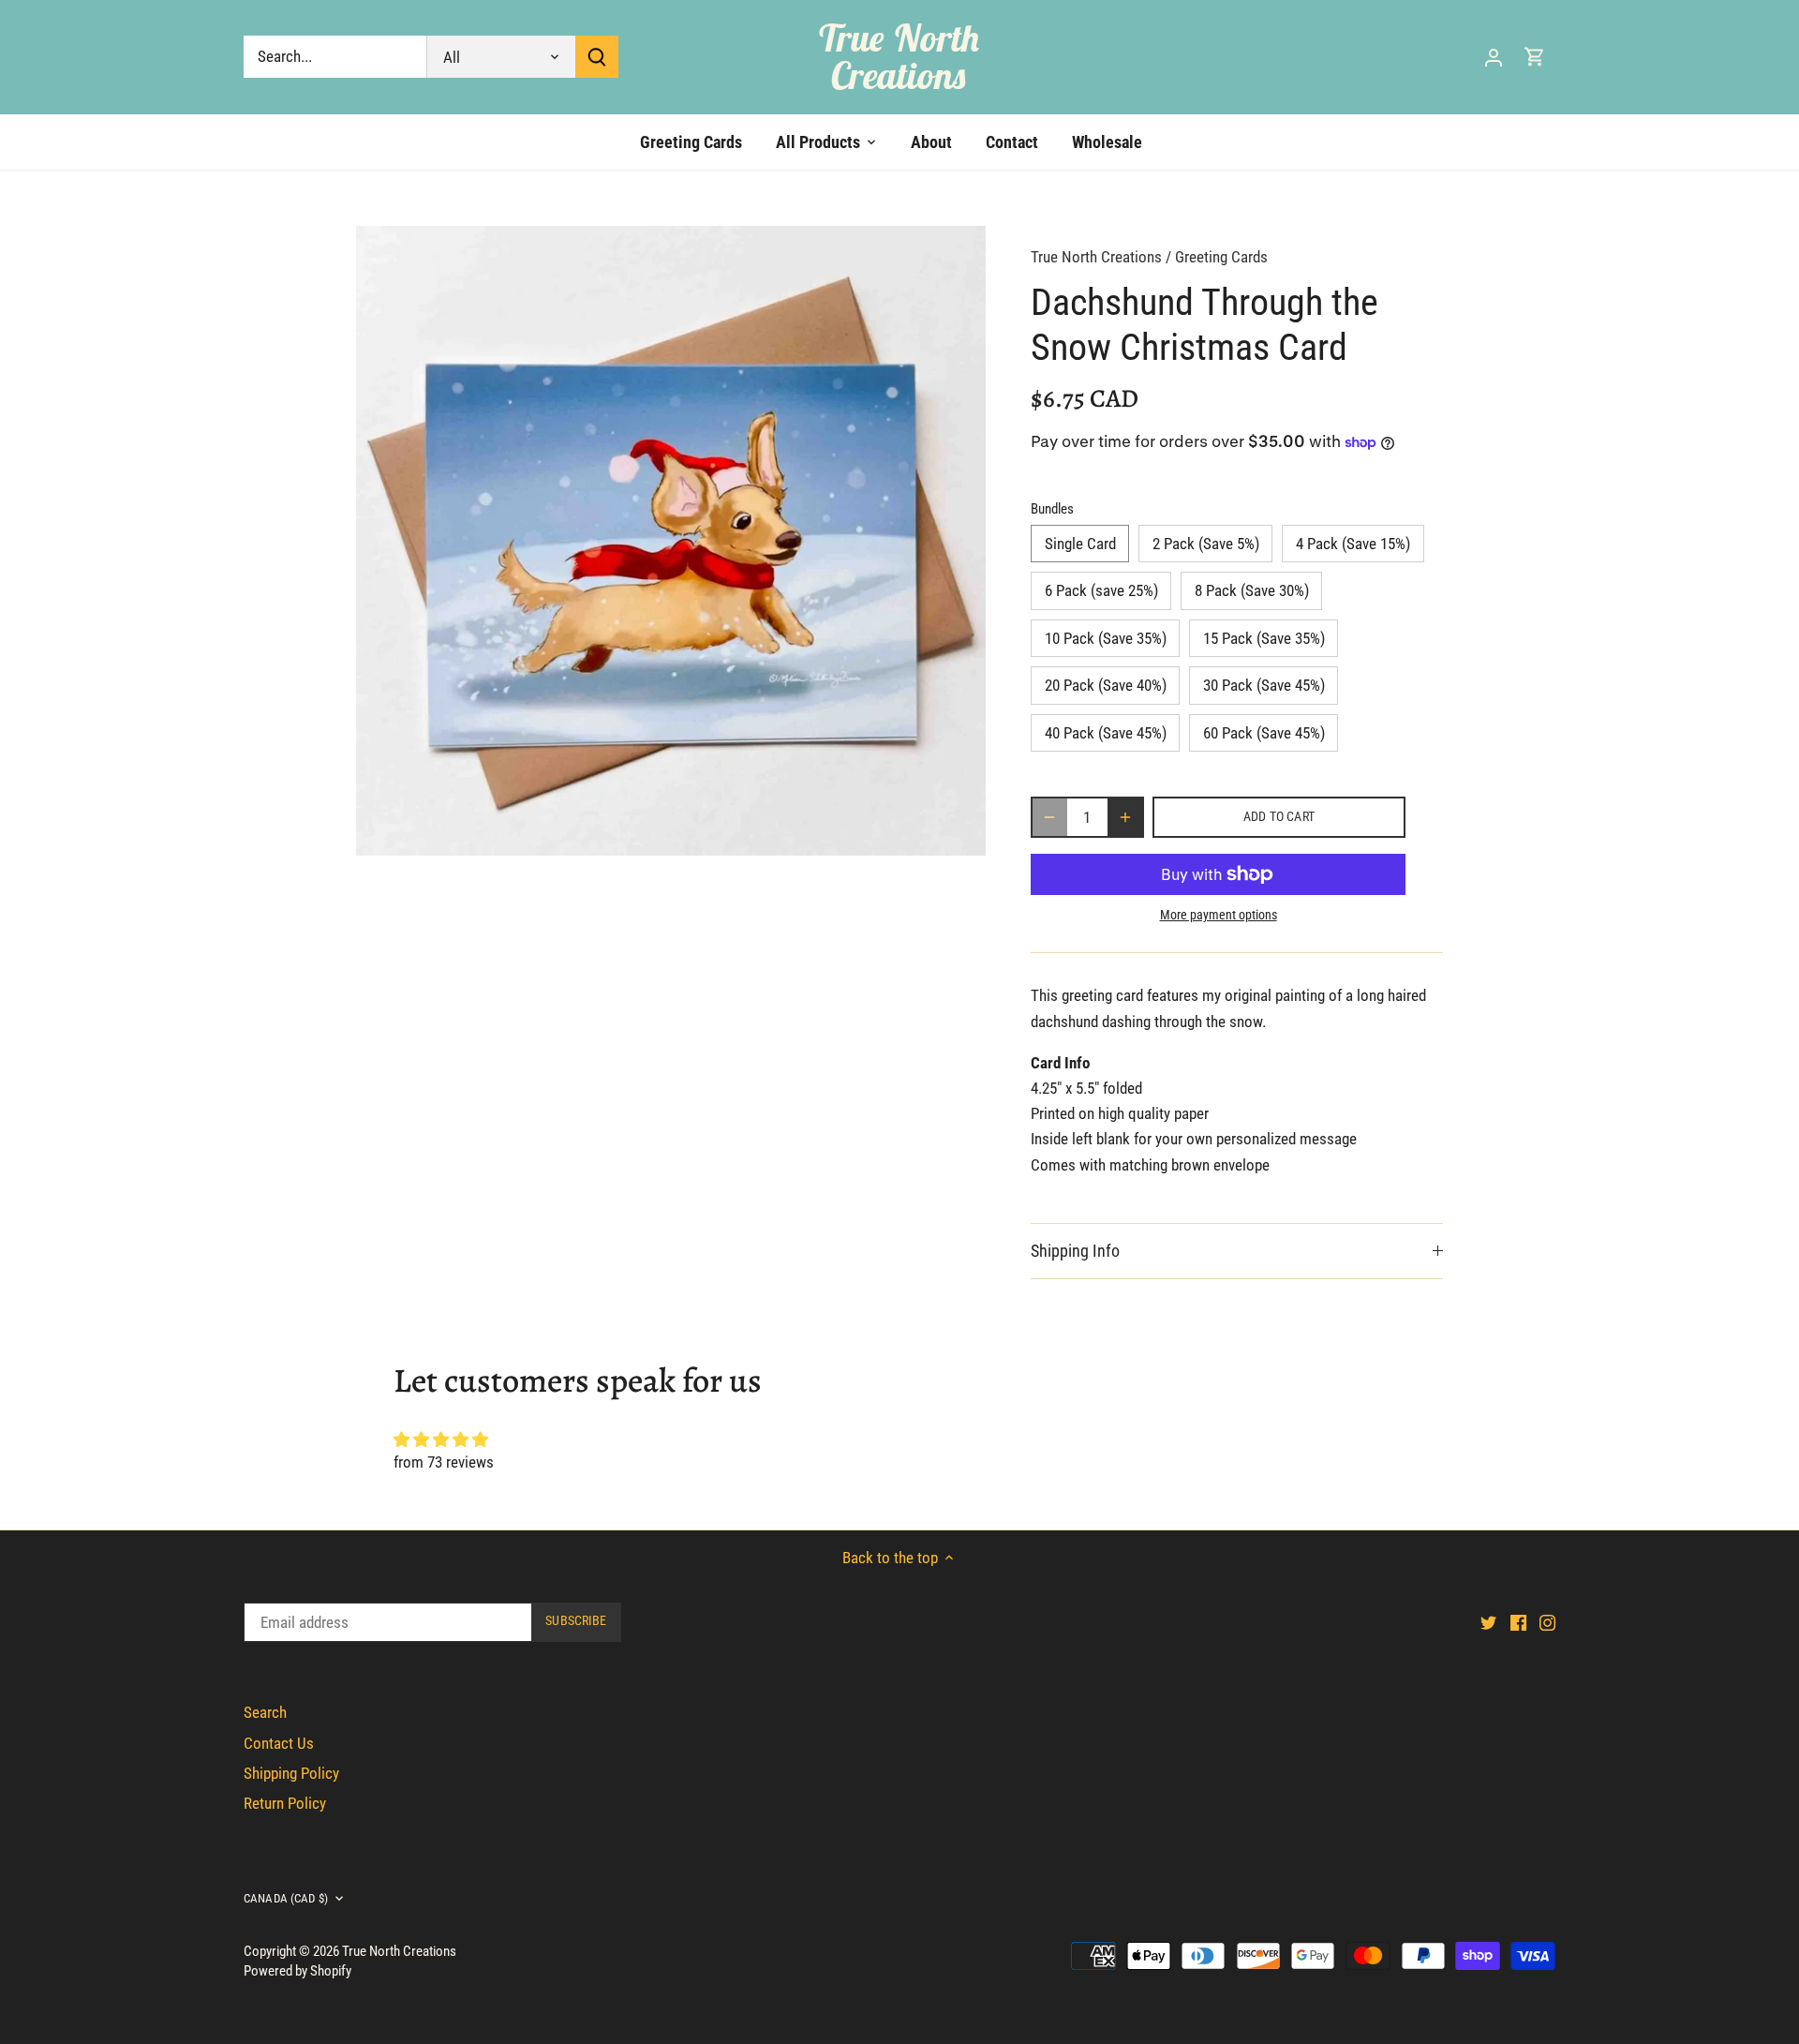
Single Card (1080, 544)
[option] (671, 541)
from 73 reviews (444, 1462)
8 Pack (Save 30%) (1252, 590)
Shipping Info (1075, 1251)
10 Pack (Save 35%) (1106, 638)
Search (265, 1712)
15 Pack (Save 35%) (1264, 638)
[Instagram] (1547, 1622)
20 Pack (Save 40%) (1106, 685)
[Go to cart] (1535, 57)
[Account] (1494, 57)
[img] (899, 1440)
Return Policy (285, 1803)
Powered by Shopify (297, 1971)
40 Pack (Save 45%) (1106, 733)
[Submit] (597, 57)
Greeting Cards (1221, 257)
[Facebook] (1518, 1622)
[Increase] (1125, 817)
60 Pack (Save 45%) (1264, 733)
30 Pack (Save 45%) (1264, 685)
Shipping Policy (291, 1773)
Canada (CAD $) (286, 1898)
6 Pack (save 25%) (1101, 590)
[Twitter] (1488, 1622)
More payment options (1219, 915)
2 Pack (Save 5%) (1206, 544)
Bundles (1052, 509)
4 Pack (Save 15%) (1353, 544)
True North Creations (899, 56)
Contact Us (279, 1743)
